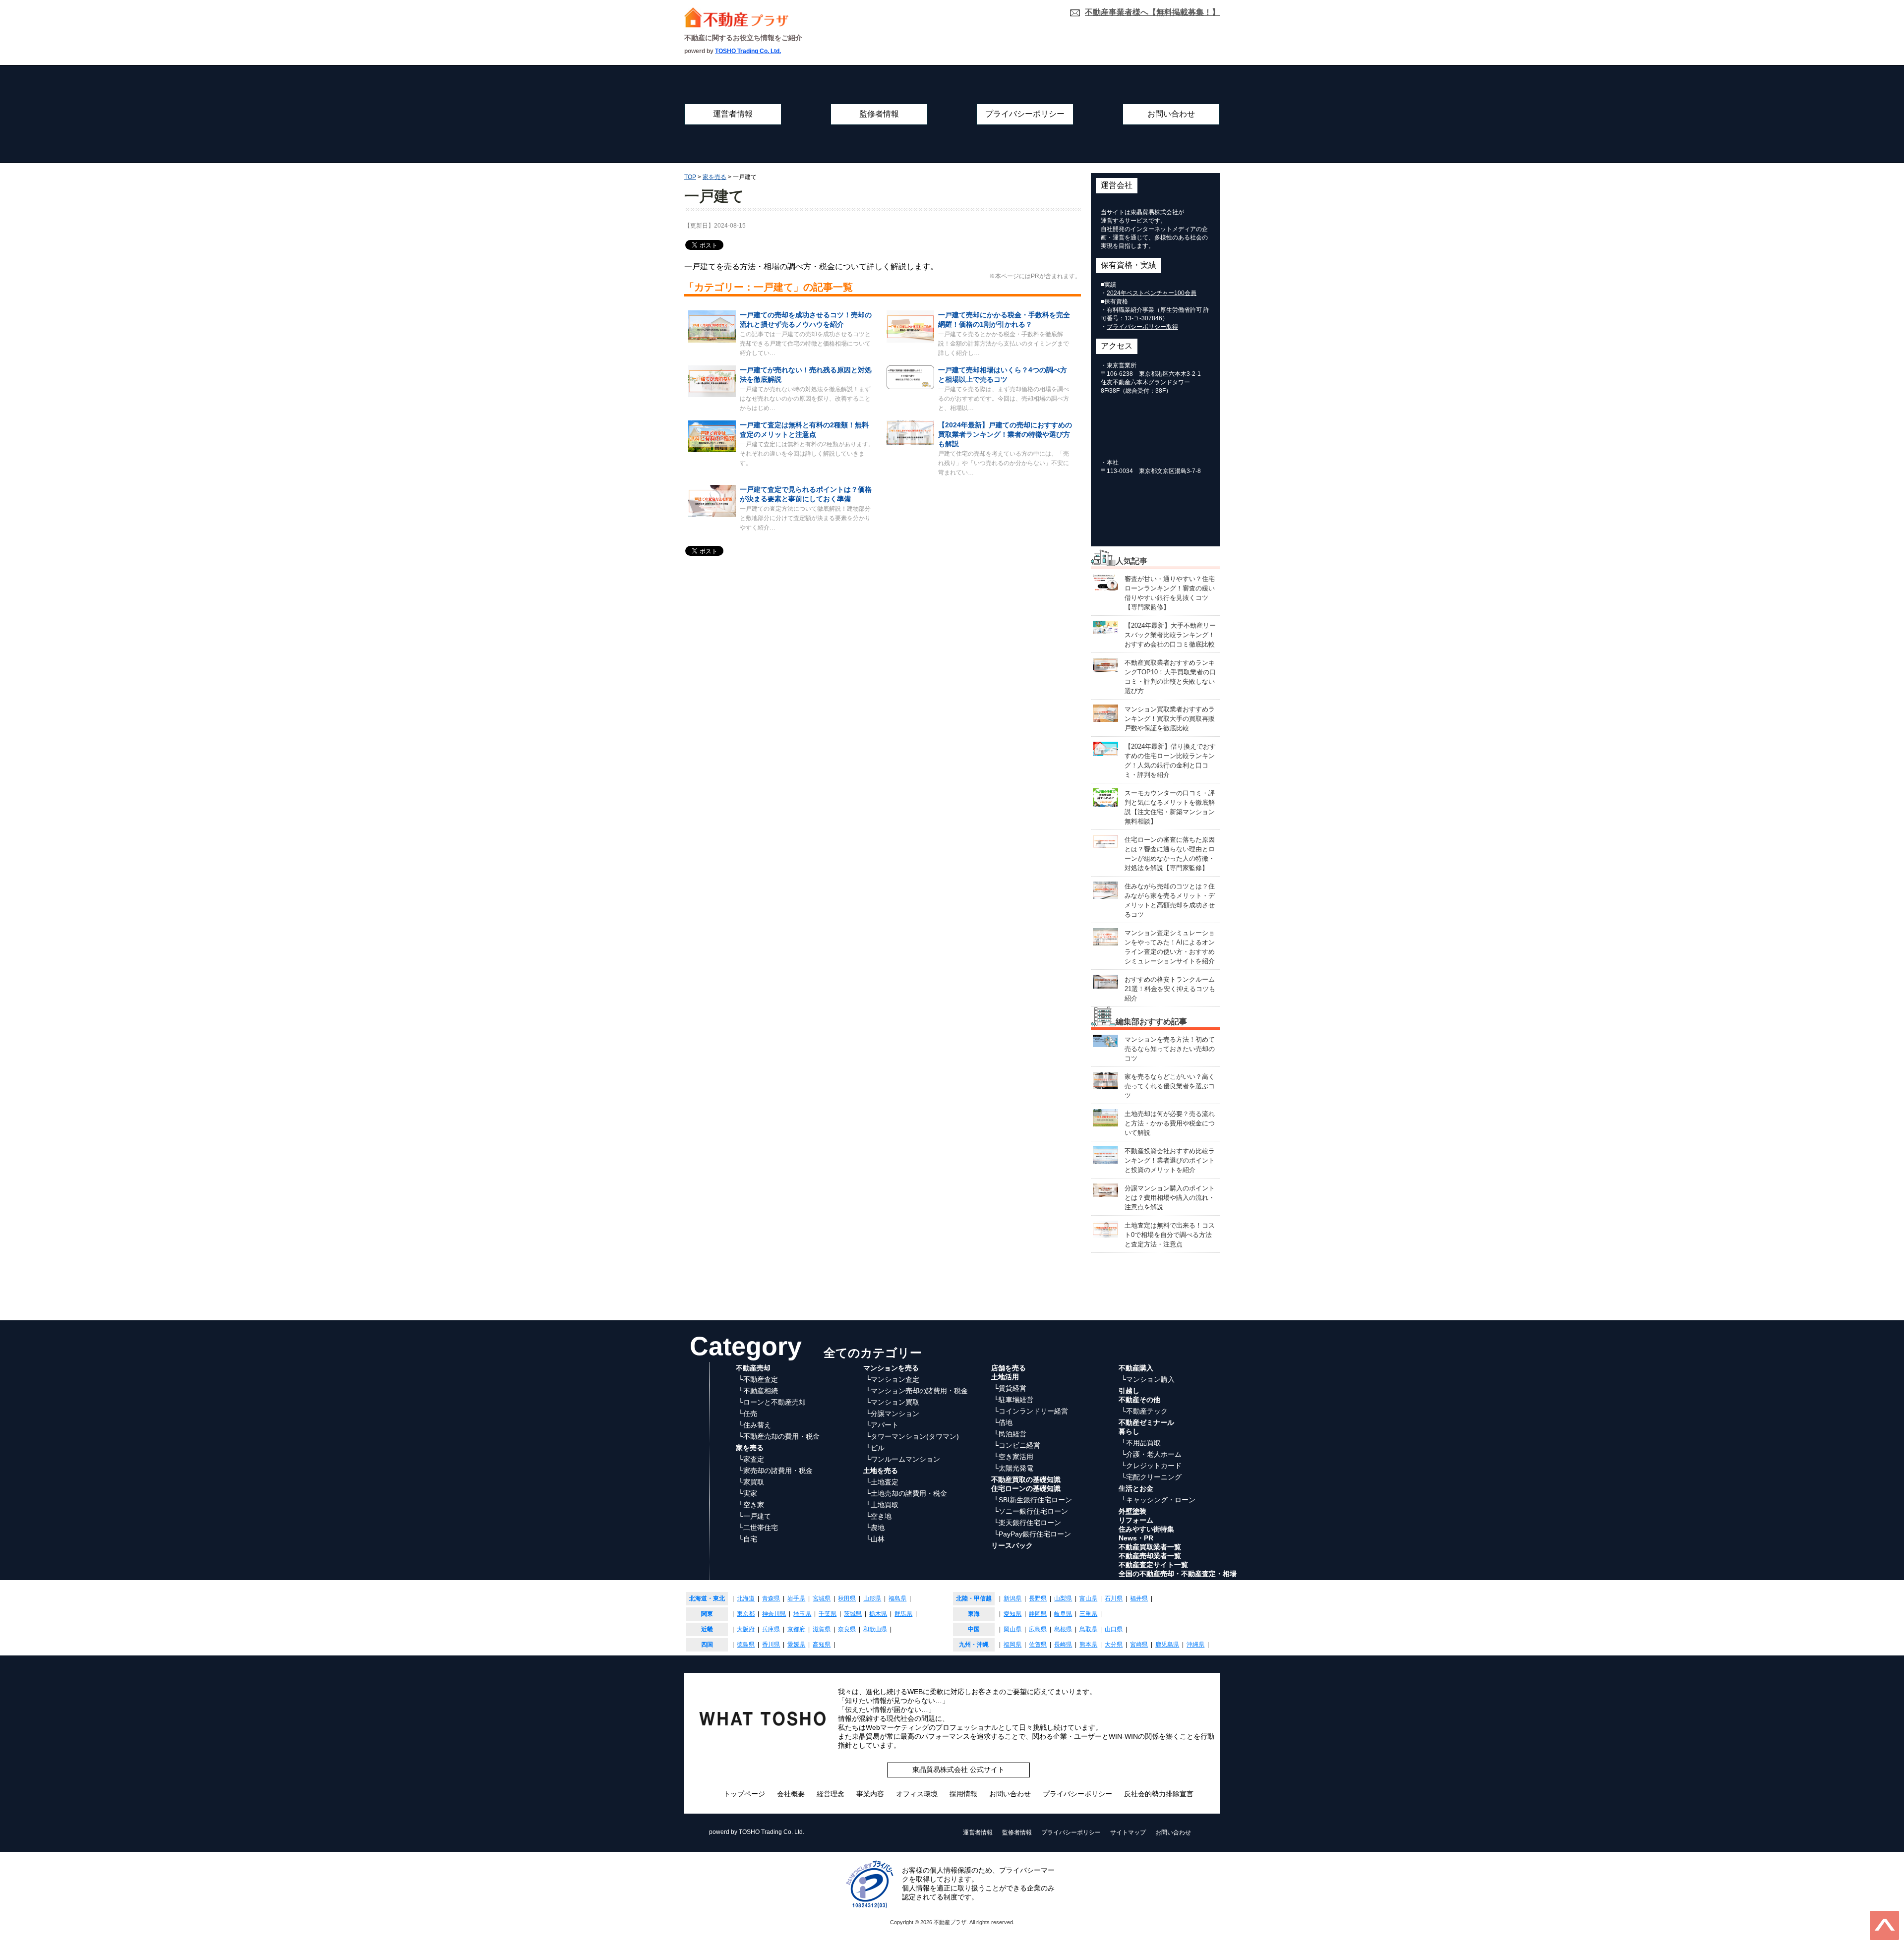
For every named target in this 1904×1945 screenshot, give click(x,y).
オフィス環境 (917, 1794)
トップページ (744, 1794)
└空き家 (751, 1505)
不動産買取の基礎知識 (1026, 1479)
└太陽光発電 (1013, 1468)
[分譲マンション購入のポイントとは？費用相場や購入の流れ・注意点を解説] (1105, 1190)
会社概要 (791, 1794)
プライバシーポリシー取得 (1142, 327)
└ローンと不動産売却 (772, 1402)
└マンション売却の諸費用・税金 (917, 1391)
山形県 (872, 1598)
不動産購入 (1136, 1368)
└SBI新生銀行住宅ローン (1033, 1500)
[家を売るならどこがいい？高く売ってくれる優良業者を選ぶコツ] (1105, 1080)
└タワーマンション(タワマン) (912, 1436)
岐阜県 (1063, 1614)
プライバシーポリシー (1025, 114)
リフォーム (1136, 1520)
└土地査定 (882, 1482)
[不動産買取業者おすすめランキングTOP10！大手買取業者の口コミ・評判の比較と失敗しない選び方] (1105, 665)
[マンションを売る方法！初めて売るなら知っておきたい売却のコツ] (1105, 1040)
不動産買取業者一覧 (1150, 1547)
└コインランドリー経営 (1031, 1411)
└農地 (875, 1528)
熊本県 (1088, 1645)
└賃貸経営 (1010, 1388)
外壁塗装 (1132, 1511)
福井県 (1139, 1598)
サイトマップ (1128, 1832)
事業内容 (870, 1794)
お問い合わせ (1171, 114)
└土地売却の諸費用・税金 (906, 1493)
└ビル (875, 1448)
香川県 (771, 1645)
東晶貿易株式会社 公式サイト (958, 1769)
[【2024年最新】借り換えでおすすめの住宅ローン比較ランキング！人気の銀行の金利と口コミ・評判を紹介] (1105, 748)
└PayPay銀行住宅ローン (1032, 1534)
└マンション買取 (892, 1402)
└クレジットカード (1151, 1466)
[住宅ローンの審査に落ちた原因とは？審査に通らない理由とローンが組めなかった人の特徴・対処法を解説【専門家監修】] (1105, 841)
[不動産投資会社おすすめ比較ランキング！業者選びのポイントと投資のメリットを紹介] (1105, 1154)
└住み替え (755, 1425)
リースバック (1012, 1545)
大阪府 (746, 1629)
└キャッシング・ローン (1158, 1500)
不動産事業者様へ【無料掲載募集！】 (1152, 12)
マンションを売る (891, 1368)
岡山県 (1012, 1629)
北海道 (746, 1598)
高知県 (822, 1645)
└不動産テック (1144, 1411)
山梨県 (1063, 1598)
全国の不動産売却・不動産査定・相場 (1178, 1574)
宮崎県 (1139, 1645)
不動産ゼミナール (1146, 1422)
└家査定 (751, 1459)
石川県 (1114, 1598)
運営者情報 (733, 114)
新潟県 (1012, 1598)
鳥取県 (1088, 1629)
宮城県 (822, 1598)
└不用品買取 (1141, 1443)
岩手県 (796, 1598)
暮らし (1129, 1431)
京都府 (796, 1629)
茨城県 (853, 1614)
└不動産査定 (758, 1379)
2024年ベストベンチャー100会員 (1152, 293)
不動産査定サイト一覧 (1153, 1565)
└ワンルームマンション (903, 1459)
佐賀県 (1038, 1645)
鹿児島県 (1167, 1645)
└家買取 (751, 1482)
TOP (690, 177)
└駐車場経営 (1013, 1400)
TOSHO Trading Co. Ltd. (748, 51)
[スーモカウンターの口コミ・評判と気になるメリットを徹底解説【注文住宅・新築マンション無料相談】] (1105, 797)
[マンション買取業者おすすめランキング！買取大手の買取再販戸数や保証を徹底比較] (1105, 713)
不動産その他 (1139, 1400)
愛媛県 (796, 1645)
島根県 (1063, 1629)
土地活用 (1005, 1377)
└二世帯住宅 (758, 1528)
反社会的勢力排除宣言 (1159, 1794)
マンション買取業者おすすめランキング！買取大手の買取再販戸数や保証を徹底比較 (1170, 719)
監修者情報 (879, 114)
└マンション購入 (1148, 1379)
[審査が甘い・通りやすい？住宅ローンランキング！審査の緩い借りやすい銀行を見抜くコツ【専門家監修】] (1105, 582)
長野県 (1038, 1598)
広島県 (1038, 1629)
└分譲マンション (892, 1414)
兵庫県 (771, 1629)
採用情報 (963, 1794)
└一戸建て (755, 1516)
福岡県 (1012, 1645)
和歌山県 (875, 1629)
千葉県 (828, 1614)
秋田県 (847, 1598)
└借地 (1003, 1422)
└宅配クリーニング (1151, 1477)
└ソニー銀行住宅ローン (1031, 1511)
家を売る (750, 1448)
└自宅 (748, 1539)
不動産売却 (753, 1368)
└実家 (748, 1493)
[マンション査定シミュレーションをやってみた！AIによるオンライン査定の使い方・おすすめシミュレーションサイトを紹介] (1105, 936)
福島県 (897, 1598)
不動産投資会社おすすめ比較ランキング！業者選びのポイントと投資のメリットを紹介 (1170, 1160)
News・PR (1136, 1538)
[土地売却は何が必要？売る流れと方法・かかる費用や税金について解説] (1105, 1117)
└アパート (882, 1425)
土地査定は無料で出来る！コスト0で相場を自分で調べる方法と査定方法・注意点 (1170, 1235)
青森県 (771, 1598)
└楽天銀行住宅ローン (1027, 1523)
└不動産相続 (758, 1391)
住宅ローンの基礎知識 (1026, 1488)
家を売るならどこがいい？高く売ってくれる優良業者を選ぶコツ (1170, 1086)
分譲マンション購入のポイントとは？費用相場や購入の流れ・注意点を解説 (1170, 1198)
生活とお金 (1136, 1488)
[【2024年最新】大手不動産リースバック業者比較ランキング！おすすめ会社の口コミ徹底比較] (1105, 627)
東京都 (746, 1614)
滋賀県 (822, 1629)
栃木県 (878, 1614)
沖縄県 (1195, 1645)
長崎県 (1063, 1645)
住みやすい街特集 (1146, 1529)
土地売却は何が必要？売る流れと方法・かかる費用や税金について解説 (1170, 1123)
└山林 (875, 1539)
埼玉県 (802, 1614)
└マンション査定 (892, 1379)
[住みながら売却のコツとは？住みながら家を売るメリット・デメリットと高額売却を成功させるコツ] (1105, 890)
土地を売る (881, 1471)
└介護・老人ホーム (1151, 1454)
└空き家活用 (1013, 1457)
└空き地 (879, 1516)
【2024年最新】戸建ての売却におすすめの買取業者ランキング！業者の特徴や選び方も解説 (1005, 434)
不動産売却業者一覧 (1150, 1556)
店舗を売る (1009, 1368)
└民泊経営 (1010, 1434)
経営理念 (831, 1794)
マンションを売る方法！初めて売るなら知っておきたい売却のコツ (1170, 1049)
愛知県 (1012, 1614)
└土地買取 (882, 1505)
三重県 (1088, 1614)
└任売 (748, 1414)
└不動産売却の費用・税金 (779, 1436)
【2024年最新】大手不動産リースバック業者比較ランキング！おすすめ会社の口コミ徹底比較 (1170, 635)
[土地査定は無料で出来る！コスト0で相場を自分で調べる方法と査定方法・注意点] (1105, 1229)
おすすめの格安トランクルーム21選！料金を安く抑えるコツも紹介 (1170, 989)
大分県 (1114, 1645)
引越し (1129, 1391)
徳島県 (746, 1645)
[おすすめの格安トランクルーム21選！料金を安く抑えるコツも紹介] (1105, 981)
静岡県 (1038, 1614)
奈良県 (847, 1629)
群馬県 (903, 1614)
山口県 (1114, 1629)
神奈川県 (774, 1614)
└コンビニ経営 (1017, 1445)
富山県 (1088, 1598)
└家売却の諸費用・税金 (775, 1471)
